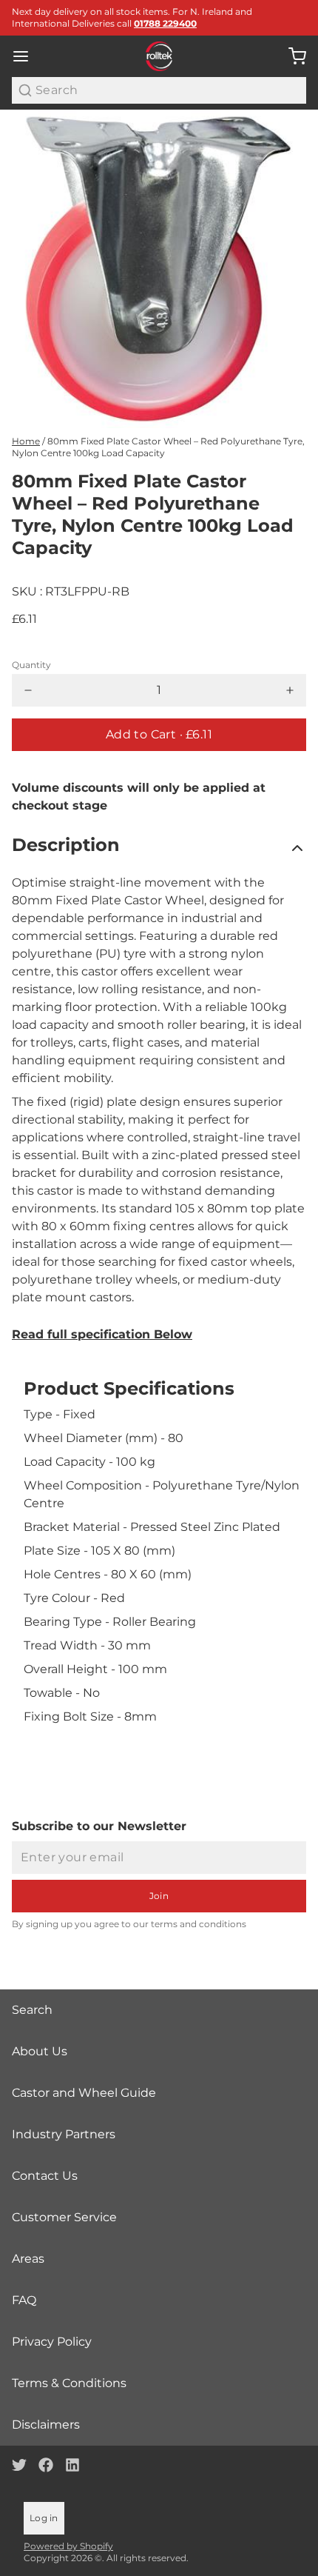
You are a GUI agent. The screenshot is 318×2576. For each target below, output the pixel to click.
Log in (44, 2518)
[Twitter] (19, 2465)
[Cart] (291, 56)
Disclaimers (46, 2425)
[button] (159, 735)
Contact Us (45, 2176)
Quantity (31, 665)
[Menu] (27, 56)
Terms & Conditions (69, 2383)
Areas (28, 2259)
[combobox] (159, 90)
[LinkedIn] (72, 2465)
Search (32, 2010)
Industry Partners (64, 2134)
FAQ (24, 2300)
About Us (40, 2051)
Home (26, 441)
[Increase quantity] (290, 690)
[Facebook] (46, 2465)
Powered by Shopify (68, 2546)
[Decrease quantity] (28, 690)
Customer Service (64, 2217)
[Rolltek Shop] (159, 56)
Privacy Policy (52, 2342)
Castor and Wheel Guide (84, 2093)
